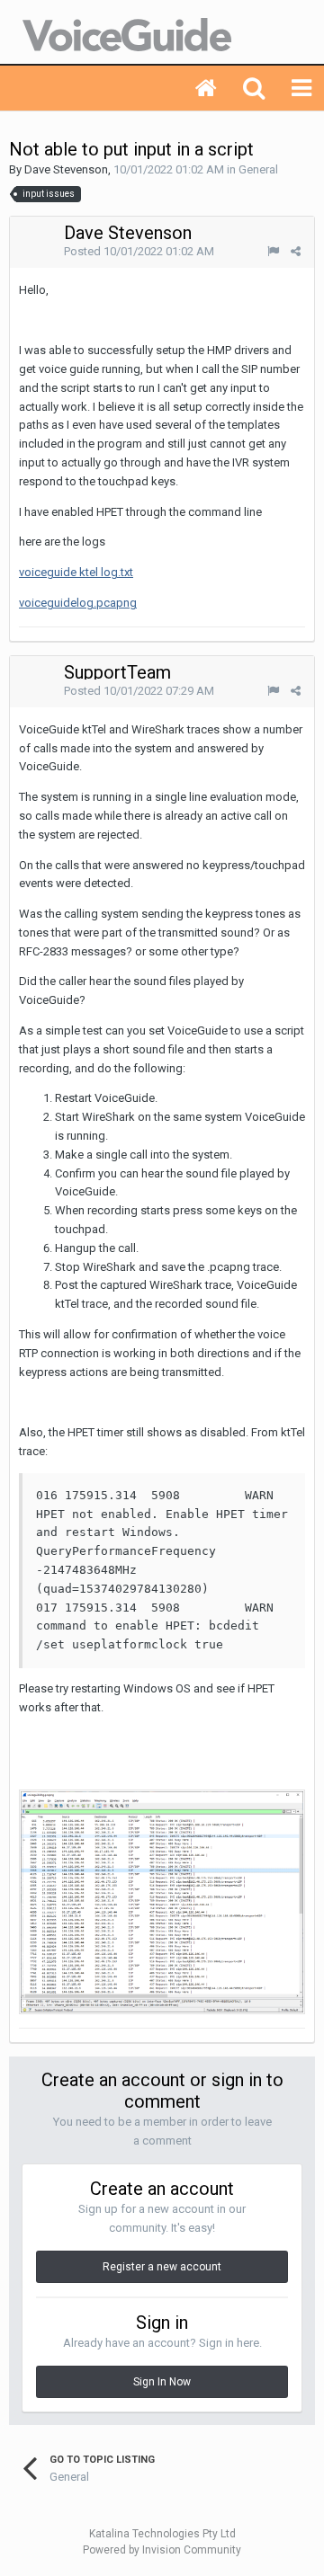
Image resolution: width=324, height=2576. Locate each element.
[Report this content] (273, 251)
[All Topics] (206, 88)
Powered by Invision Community (162, 2550)
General (258, 169)
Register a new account (162, 2267)
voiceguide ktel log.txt (76, 572)
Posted (139, 251)
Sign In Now (162, 2382)
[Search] (254, 88)
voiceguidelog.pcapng (78, 603)
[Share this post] (296, 251)
